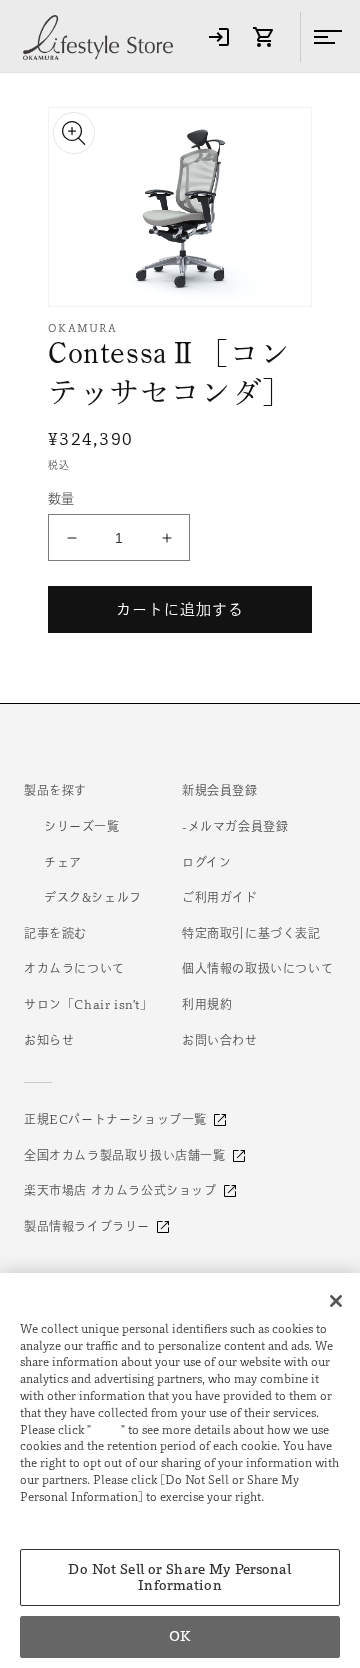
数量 (61, 498)
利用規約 (207, 1004)
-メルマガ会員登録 (235, 826)
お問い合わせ (220, 1040)
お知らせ (49, 1040)
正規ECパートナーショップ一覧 (115, 1119)
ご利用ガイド (220, 897)
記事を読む (55, 933)
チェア (63, 862)
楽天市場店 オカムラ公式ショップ (120, 1190)
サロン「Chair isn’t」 (88, 1004)
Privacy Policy (64, 1513)
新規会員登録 (220, 790)
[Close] (336, 1301)
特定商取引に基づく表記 (251, 933)
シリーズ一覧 (82, 826)
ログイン (206, 862)
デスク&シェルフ (93, 897)
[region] (180, 1470)
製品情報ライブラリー (87, 1226)
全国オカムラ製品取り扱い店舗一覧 (125, 1155)
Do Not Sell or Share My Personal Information (179, 1577)
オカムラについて (74, 968)
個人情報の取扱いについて (257, 968)
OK (179, 1636)
